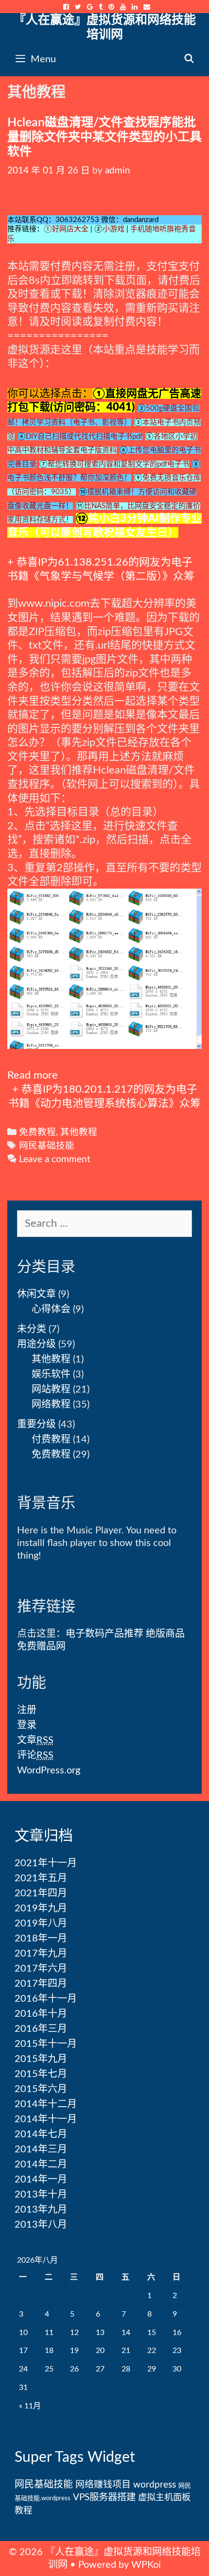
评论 (35, 1755)
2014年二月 (41, 2164)
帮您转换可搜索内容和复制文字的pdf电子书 (118, 464)
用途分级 (36, 1344)
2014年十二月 (46, 2104)
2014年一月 (41, 2180)
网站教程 (51, 1390)
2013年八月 (41, 2225)
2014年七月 (41, 2134)
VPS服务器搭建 (104, 2497)
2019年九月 (41, 1908)
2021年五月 (41, 1878)
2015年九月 (41, 2059)
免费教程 (37, 1132)
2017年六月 (41, 1969)
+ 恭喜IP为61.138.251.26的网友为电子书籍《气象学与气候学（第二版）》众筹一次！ (101, 576)
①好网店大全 (66, 229)
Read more (33, 1075)
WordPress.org (49, 1770)
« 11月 (30, 2406)
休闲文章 (36, 1294)
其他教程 (79, 1132)
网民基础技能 (47, 1146)
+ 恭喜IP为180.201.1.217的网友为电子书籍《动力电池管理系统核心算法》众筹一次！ (104, 1103)
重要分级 (36, 1425)
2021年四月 (41, 1893)
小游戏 (113, 229)
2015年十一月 (46, 2044)
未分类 (32, 1329)
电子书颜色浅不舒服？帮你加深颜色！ (69, 478)
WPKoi (146, 2565)
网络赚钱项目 (103, 2485)
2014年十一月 (46, 2119)
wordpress (155, 2485)
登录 (27, 1725)
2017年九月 (41, 1954)
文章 (35, 1740)
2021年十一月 (46, 1863)
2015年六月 (41, 2089)
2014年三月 (41, 2149)
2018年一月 (41, 1939)
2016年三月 (41, 2029)
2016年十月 (41, 2014)
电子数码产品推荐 (104, 1634)
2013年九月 (41, 2210)
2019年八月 (41, 1923)
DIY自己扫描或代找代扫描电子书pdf (84, 437)
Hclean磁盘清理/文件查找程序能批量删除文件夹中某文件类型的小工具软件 (104, 137)
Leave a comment (55, 1159)
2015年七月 (41, 2074)
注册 (27, 1710)
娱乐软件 (51, 1374)
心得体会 (51, 1309)
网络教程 (51, 1405)
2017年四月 (41, 1984)
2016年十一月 (46, 1999)
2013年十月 (41, 2195)
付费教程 (51, 1440)
